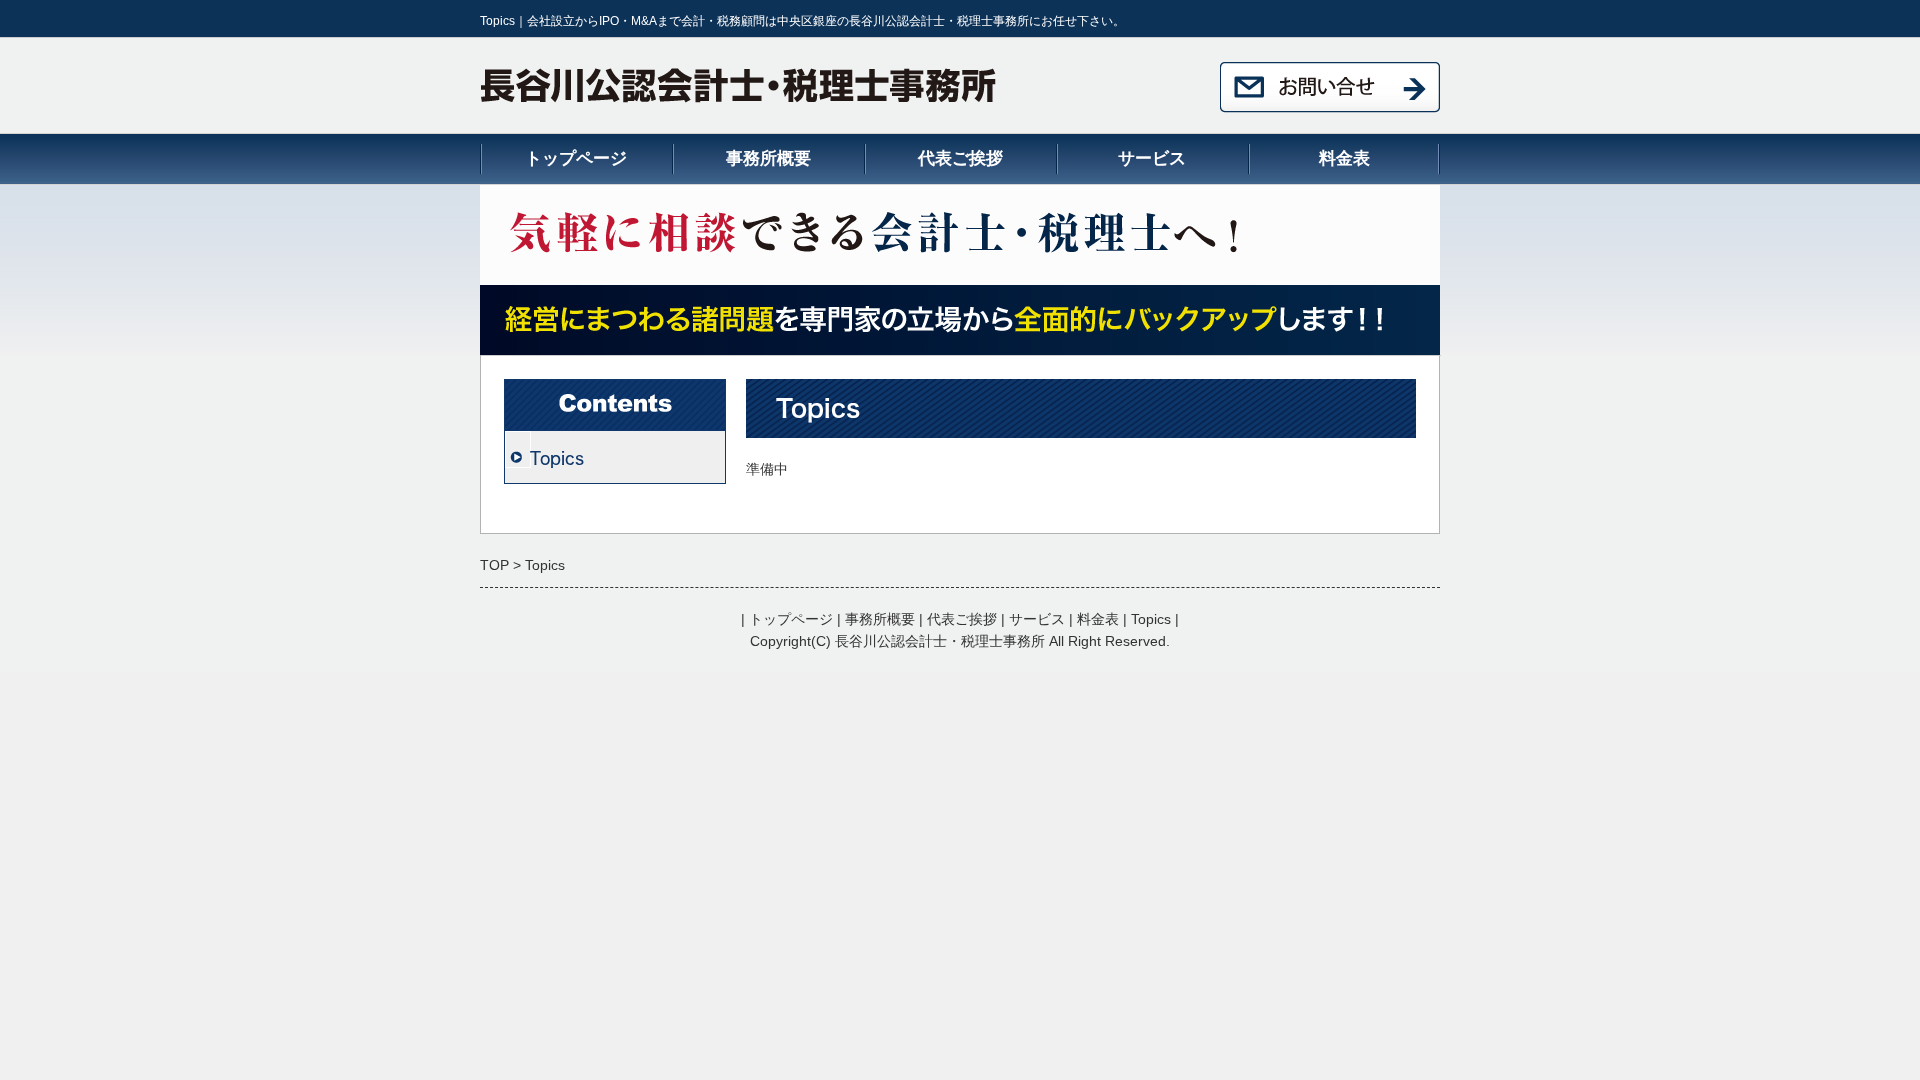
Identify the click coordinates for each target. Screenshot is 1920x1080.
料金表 (1344, 158)
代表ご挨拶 (960, 158)
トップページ (576, 158)
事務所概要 (768, 158)
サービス (1152, 158)
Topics (557, 458)
